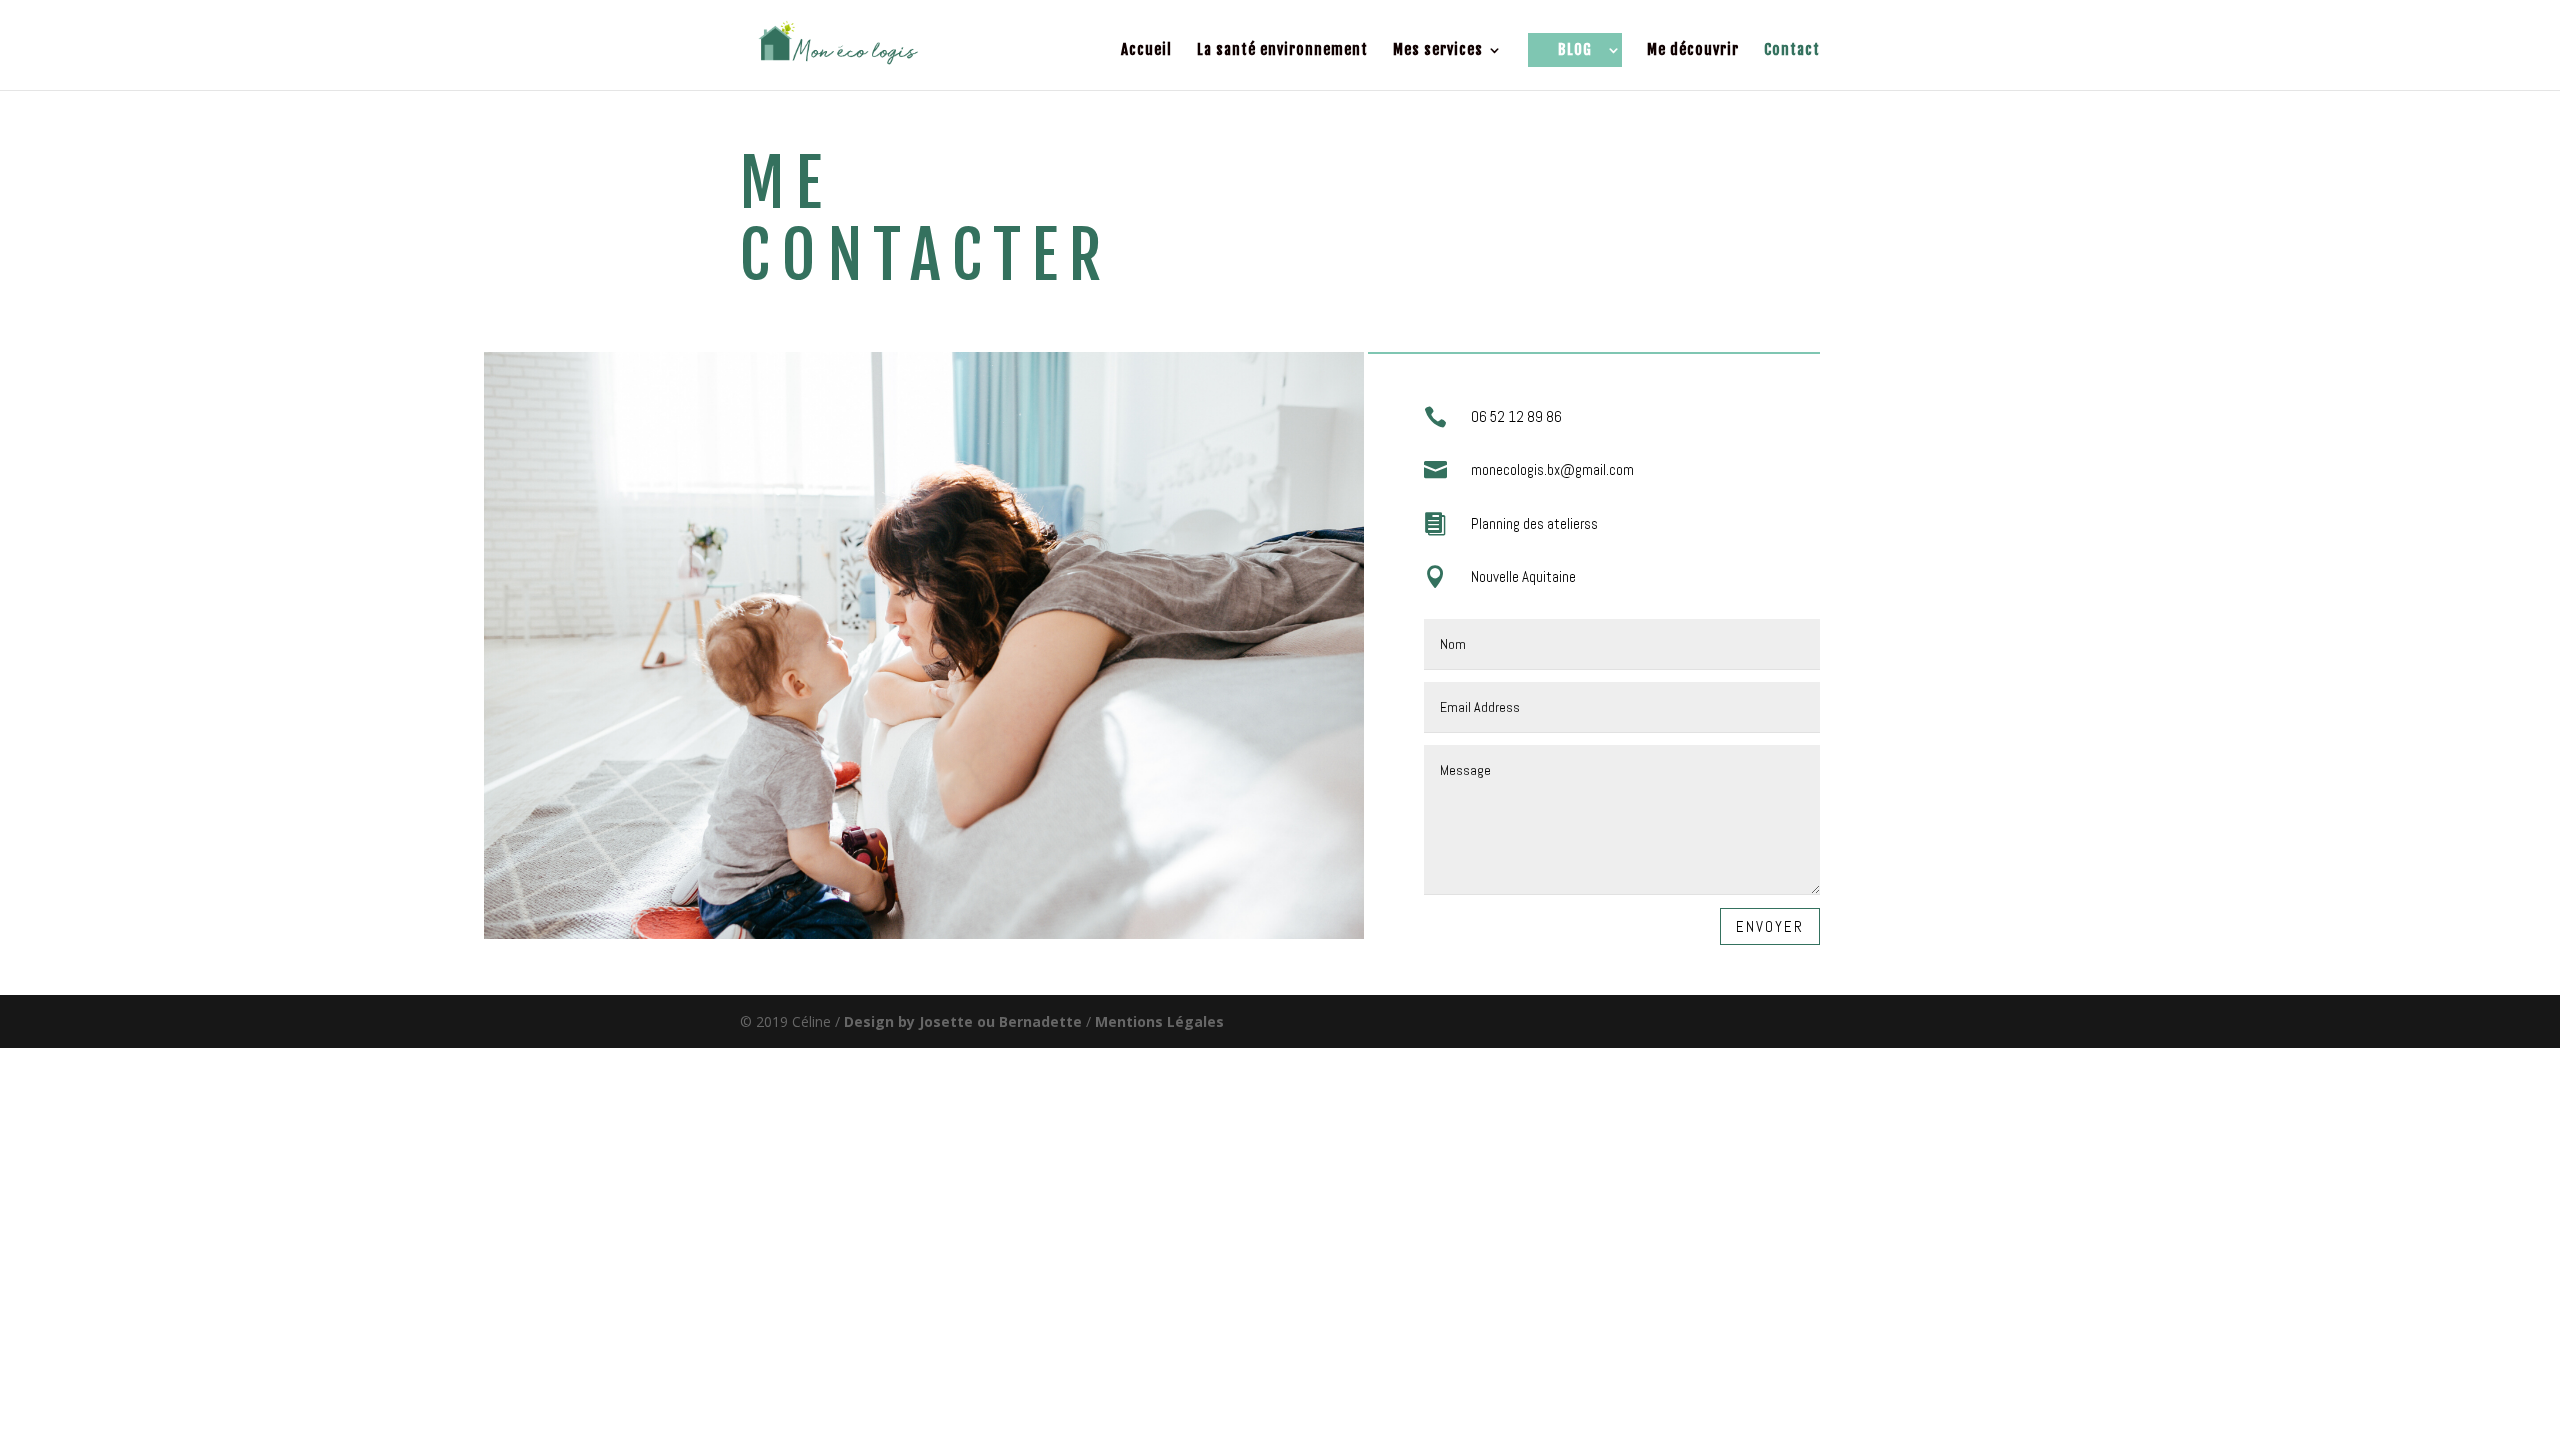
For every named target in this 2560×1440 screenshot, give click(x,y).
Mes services (1438, 51)
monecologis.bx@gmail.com (1552, 469)
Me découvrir (1693, 51)
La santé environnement (1282, 51)
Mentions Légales (1159, 1021)
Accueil (1146, 51)
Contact (1792, 51)
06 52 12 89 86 (1516, 416)
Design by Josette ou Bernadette (963, 1021)
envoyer (1770, 926)
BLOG (1575, 49)
